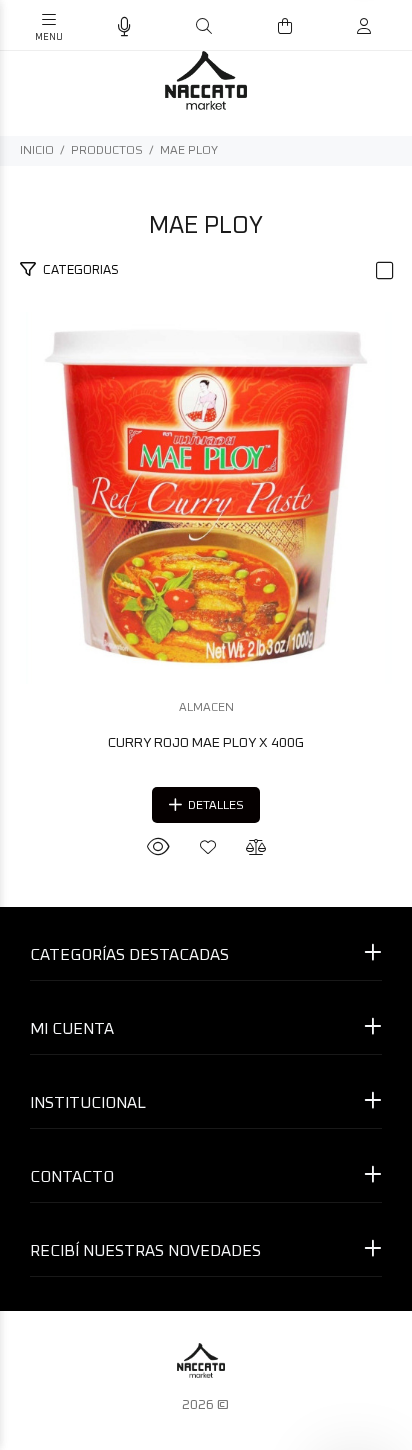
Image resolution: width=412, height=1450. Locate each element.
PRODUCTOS (107, 151)
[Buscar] (204, 27)
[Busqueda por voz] (124, 27)
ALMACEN (206, 708)
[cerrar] (392, 28)
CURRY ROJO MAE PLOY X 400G (206, 743)
